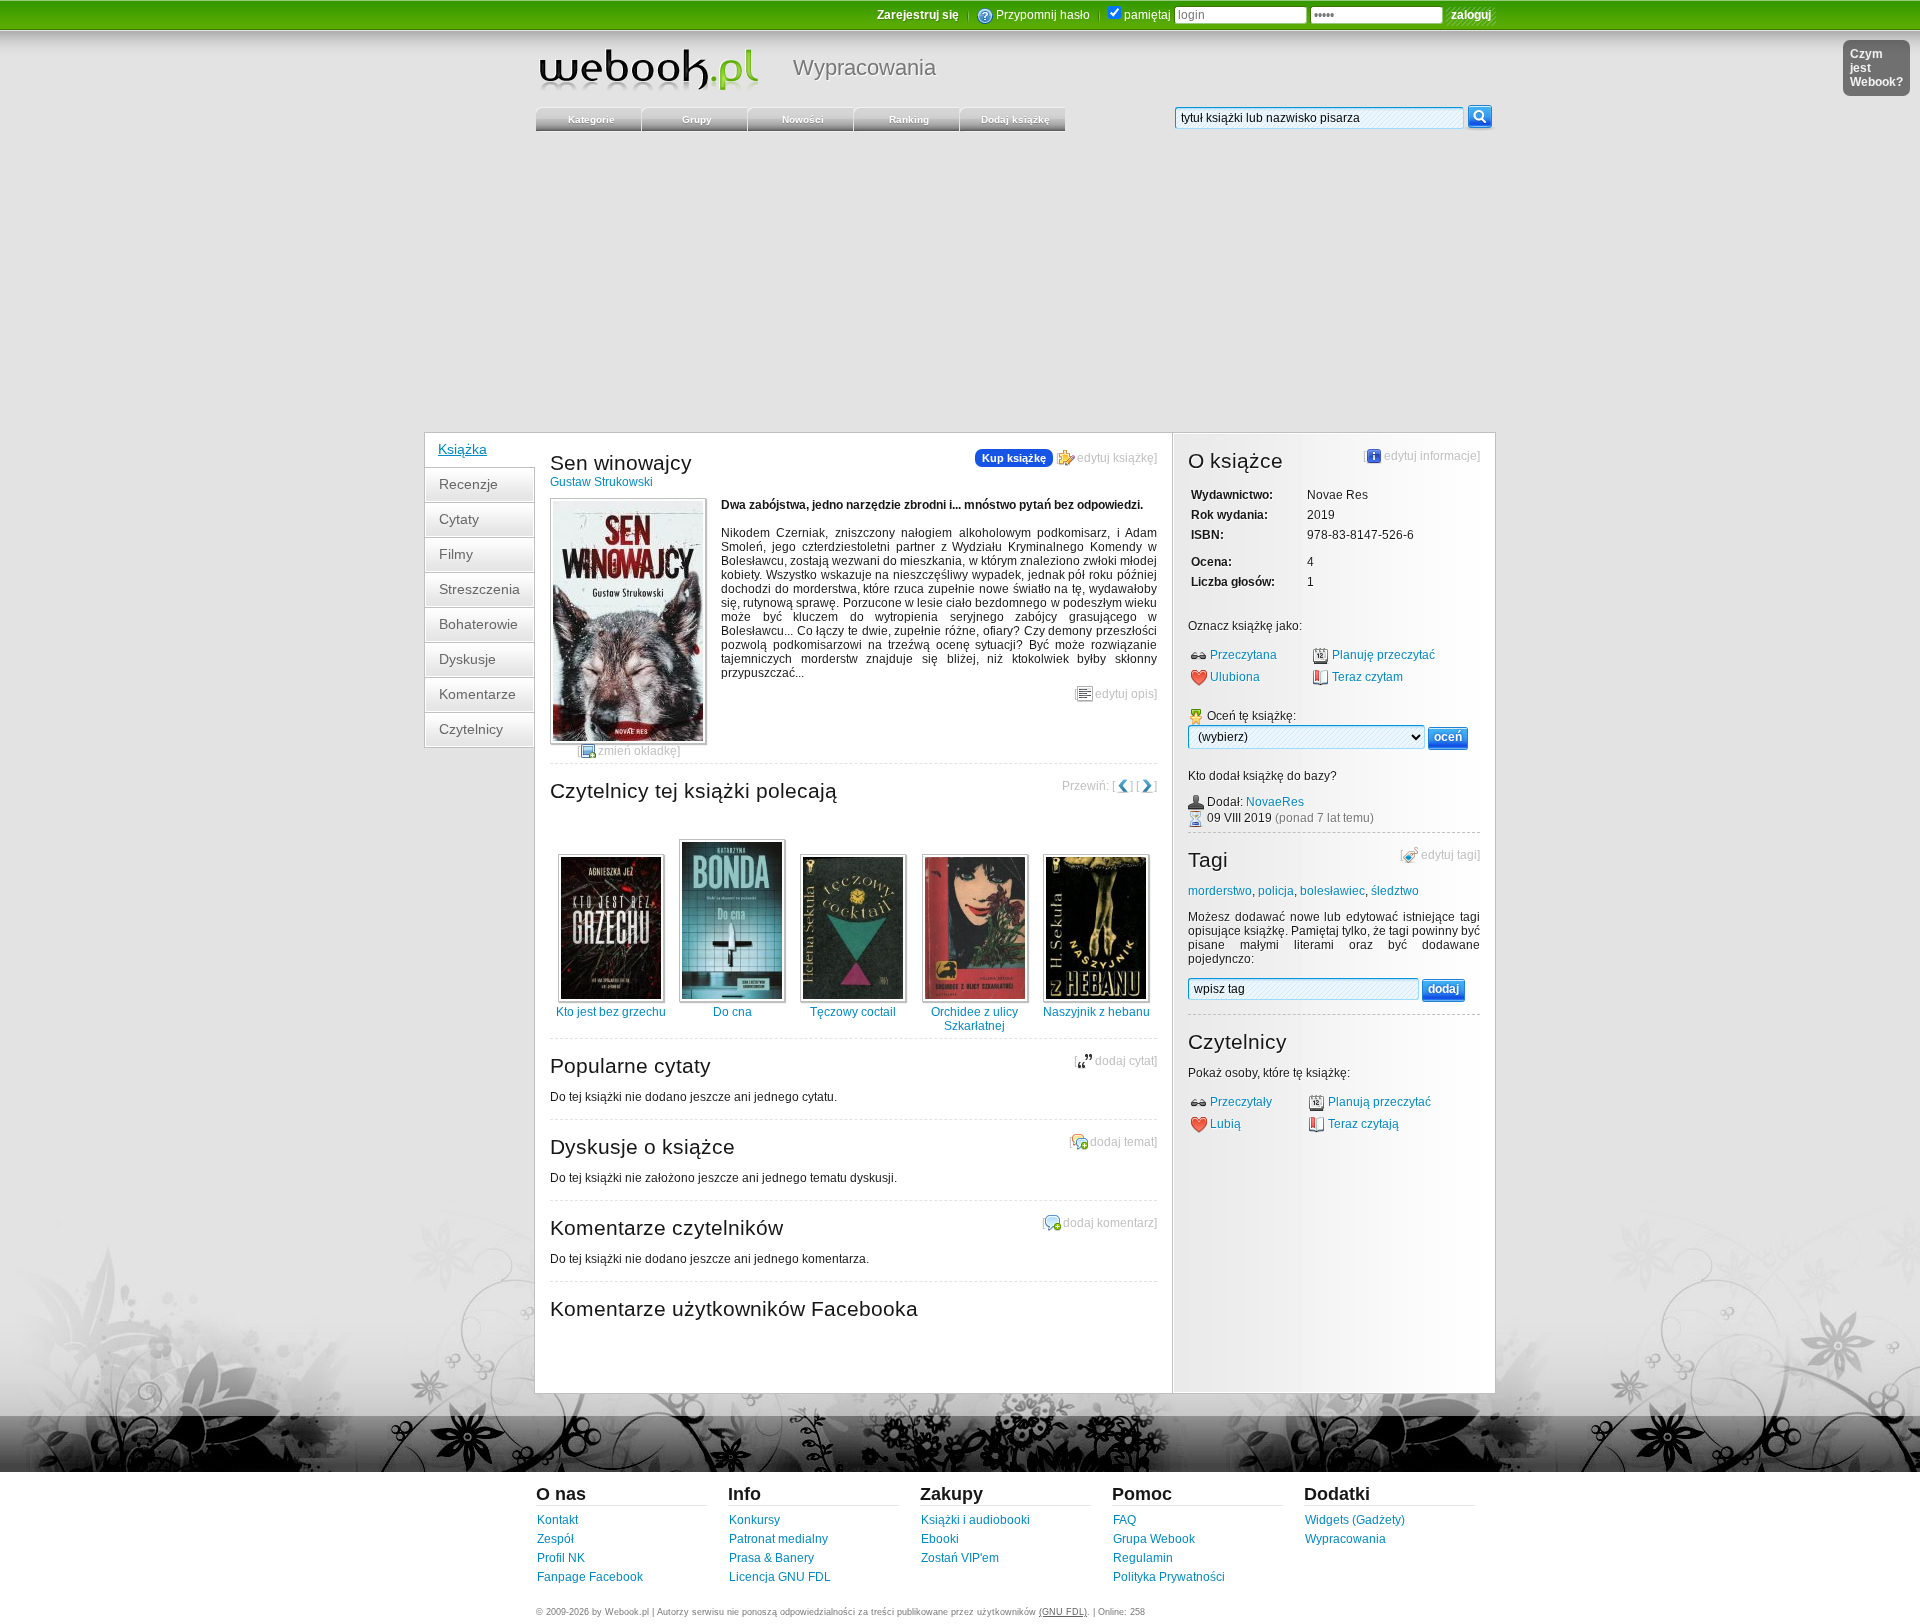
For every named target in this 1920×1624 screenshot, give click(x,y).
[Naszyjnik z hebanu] (1096, 998)
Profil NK (561, 1558)
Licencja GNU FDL (780, 1577)
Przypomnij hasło (1043, 15)
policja (1276, 891)
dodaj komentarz (1108, 1223)
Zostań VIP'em (960, 1558)
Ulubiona (1235, 677)
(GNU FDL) (1063, 1612)
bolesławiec (1332, 891)
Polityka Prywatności (1169, 1577)
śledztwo (1395, 891)
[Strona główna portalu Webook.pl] (648, 69)
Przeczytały (1241, 1102)
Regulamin (1143, 1558)
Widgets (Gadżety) (1355, 1520)
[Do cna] (732, 998)
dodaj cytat (1124, 1061)
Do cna (732, 1012)
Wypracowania (864, 67)
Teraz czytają (1363, 1124)
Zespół (555, 1539)
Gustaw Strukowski (601, 482)
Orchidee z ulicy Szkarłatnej (974, 1019)
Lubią (1225, 1124)
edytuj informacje (1430, 456)
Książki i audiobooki (975, 1520)
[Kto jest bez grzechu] (611, 998)
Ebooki (940, 1539)
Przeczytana (1243, 655)
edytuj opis (1124, 694)
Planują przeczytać (1379, 1102)
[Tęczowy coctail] (853, 998)
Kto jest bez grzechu (611, 1012)
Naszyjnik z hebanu (1096, 1012)
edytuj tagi (1449, 855)
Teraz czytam (1367, 677)
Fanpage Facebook (590, 1577)
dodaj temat (1122, 1142)
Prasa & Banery (771, 1558)
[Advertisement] (960, 282)
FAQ (1124, 1520)
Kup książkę (1014, 458)
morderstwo (1220, 891)
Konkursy (754, 1520)
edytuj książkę (1115, 458)
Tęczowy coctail (853, 1012)
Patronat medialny (778, 1539)
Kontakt (557, 1520)
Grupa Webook (1154, 1539)
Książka (462, 449)
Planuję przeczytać (1383, 655)
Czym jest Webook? (1876, 68)
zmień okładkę (637, 751)
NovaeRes (1275, 802)
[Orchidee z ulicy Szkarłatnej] (975, 998)
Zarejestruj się (918, 15)
